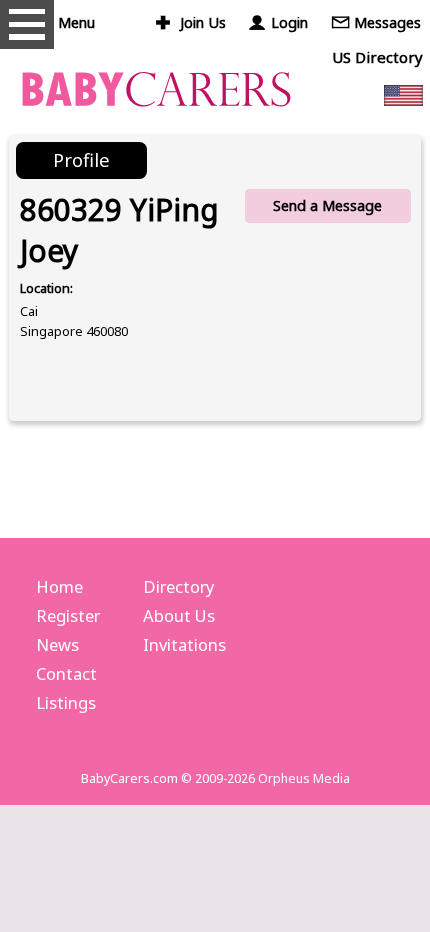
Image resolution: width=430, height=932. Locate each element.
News (57, 644)
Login (289, 22)
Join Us (203, 22)
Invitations (184, 644)
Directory (178, 586)
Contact (66, 673)
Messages (387, 22)
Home (59, 586)
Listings (66, 702)
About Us (179, 615)
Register (68, 615)
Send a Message (327, 205)
